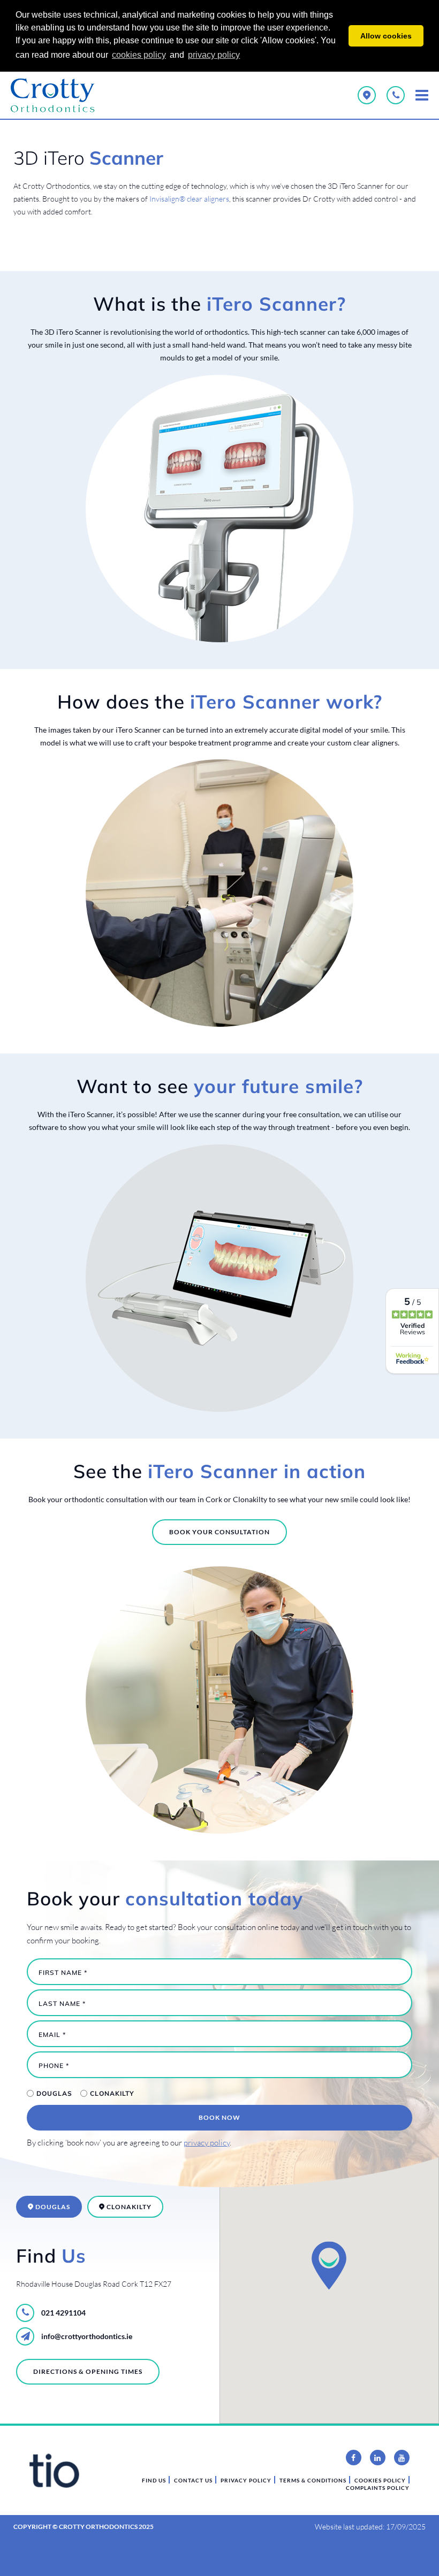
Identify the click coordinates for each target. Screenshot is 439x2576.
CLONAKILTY (112, 2093)
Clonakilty (128, 2207)
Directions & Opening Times (88, 2371)
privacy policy (207, 2143)
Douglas (54, 2093)
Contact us (193, 2480)
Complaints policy (378, 2488)
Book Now (219, 2117)
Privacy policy (246, 2480)
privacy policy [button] (214, 55)
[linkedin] (378, 2458)
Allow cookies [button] (386, 36)
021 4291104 (63, 2313)
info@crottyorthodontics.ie (86, 2336)
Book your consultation (219, 1532)
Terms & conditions (313, 2480)
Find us (154, 2480)
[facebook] (354, 2458)
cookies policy (139, 55)
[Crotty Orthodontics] (59, 95)
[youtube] (402, 2458)
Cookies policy (380, 2480)
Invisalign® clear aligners (189, 199)
